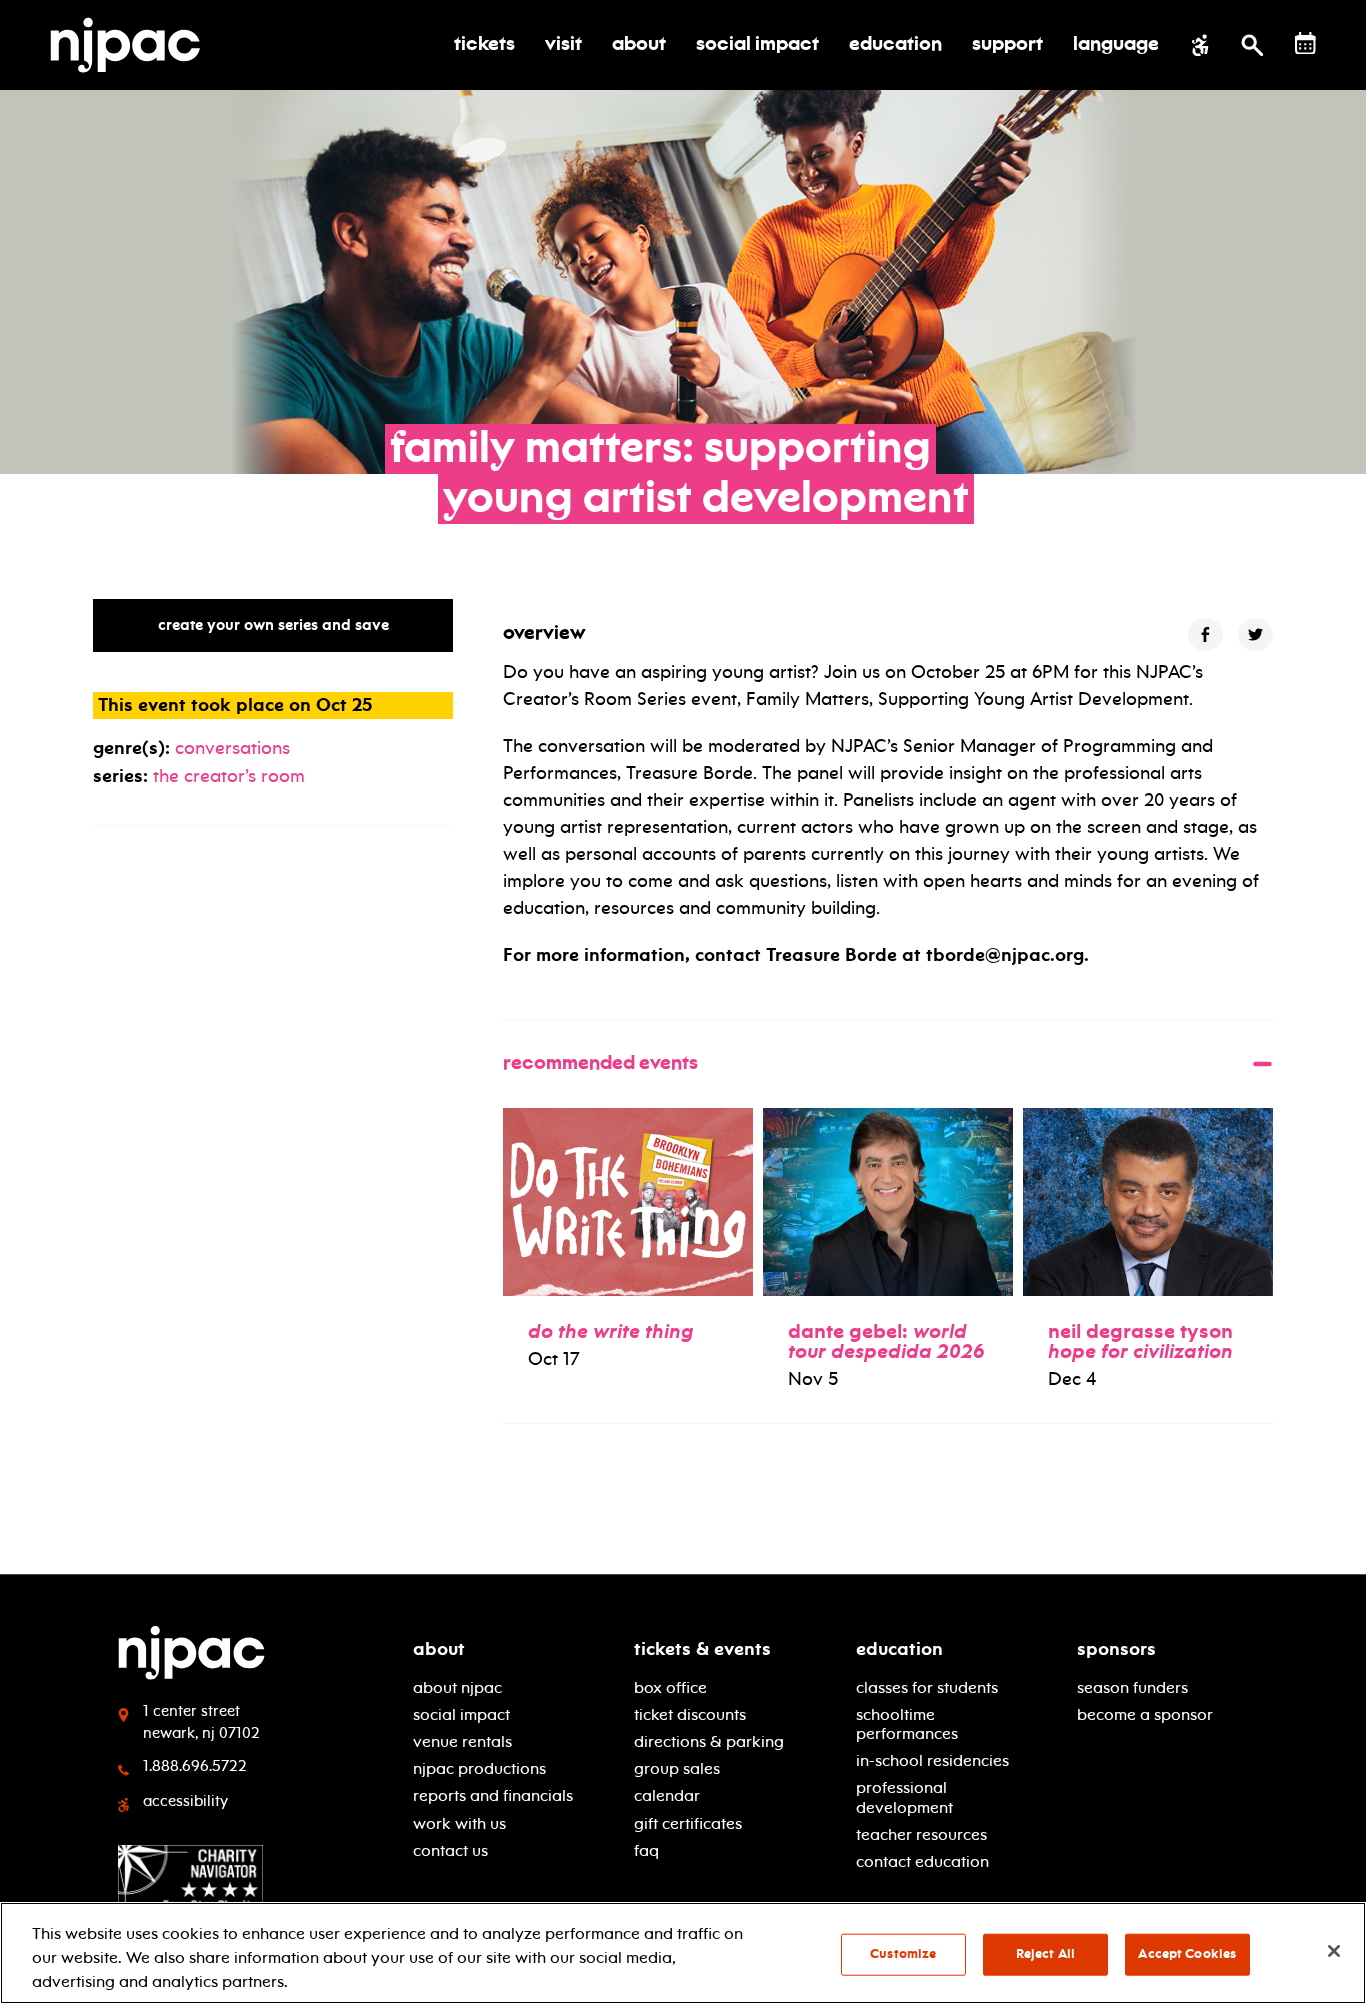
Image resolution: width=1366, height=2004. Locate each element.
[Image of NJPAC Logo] (132, 45)
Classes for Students (927, 1687)
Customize (903, 1954)
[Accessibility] (1200, 45)
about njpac (457, 1687)
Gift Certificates (688, 1823)
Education (899, 1649)
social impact (461, 1714)
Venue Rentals (462, 1741)
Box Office (670, 1687)
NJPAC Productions (479, 1768)
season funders (1132, 1687)
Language (1116, 45)
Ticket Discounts (690, 1714)
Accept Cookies (1187, 1954)
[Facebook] (1205, 634)
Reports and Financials (493, 1795)
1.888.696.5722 (195, 1766)
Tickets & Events (702, 1649)
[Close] (1334, 1951)
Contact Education (922, 1861)
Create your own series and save (273, 625)
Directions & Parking (709, 1741)
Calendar (667, 1795)
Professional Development (904, 1797)
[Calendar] (1305, 43)
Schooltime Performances (907, 1724)
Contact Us (450, 1850)
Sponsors (1116, 1649)
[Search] (1252, 45)
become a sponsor (1145, 1714)
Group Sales (677, 1768)
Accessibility (185, 1801)
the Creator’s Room (229, 776)
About (439, 1649)
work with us (459, 1823)
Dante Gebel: (886, 1341)
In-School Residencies (932, 1760)
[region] (683, 1953)
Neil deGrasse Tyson (1140, 1341)
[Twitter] (1255, 634)
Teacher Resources (921, 1834)
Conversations (232, 748)
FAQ (646, 1850)
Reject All (1045, 1954)
